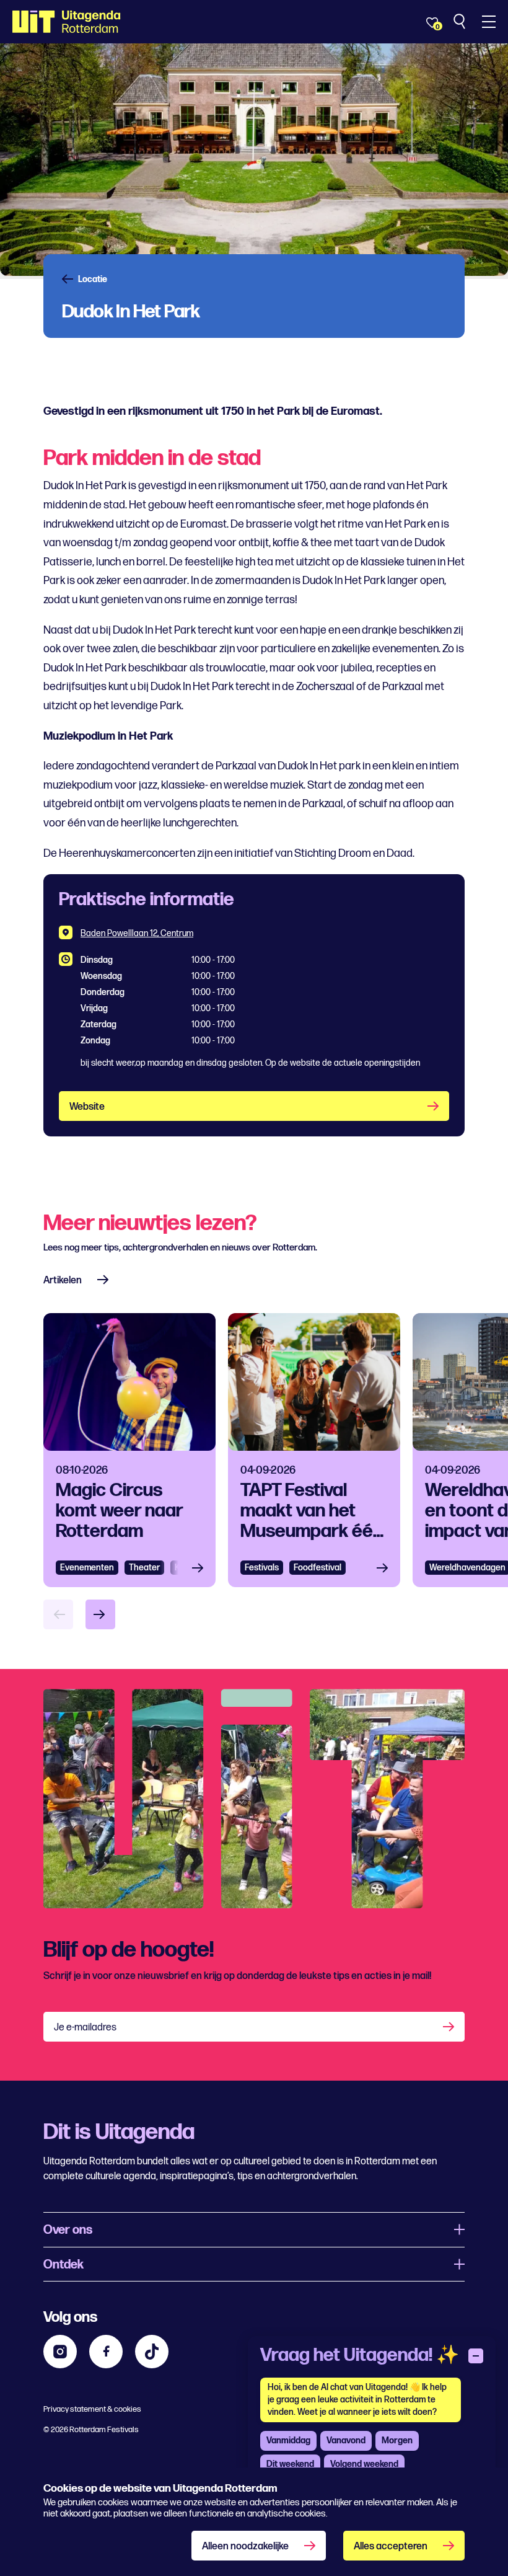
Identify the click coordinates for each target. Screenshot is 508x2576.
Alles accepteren (391, 2547)
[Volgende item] (100, 1614)
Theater (144, 1568)
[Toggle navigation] (489, 22)
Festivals (262, 1568)
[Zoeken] (461, 22)
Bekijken (201, 1568)
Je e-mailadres (85, 2028)
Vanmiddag (288, 2441)
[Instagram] (60, 2352)
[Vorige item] (58, 1614)
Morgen (397, 2441)
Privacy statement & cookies (92, 2409)
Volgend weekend (364, 2464)
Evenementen (87, 1568)
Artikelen (63, 1281)
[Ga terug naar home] (67, 22)
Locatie (93, 280)
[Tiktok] (152, 2352)
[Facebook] (106, 2352)
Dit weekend (290, 2464)
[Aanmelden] (450, 2027)
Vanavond (346, 2441)
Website (87, 1107)
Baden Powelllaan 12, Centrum (137, 933)
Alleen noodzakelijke (245, 2547)
